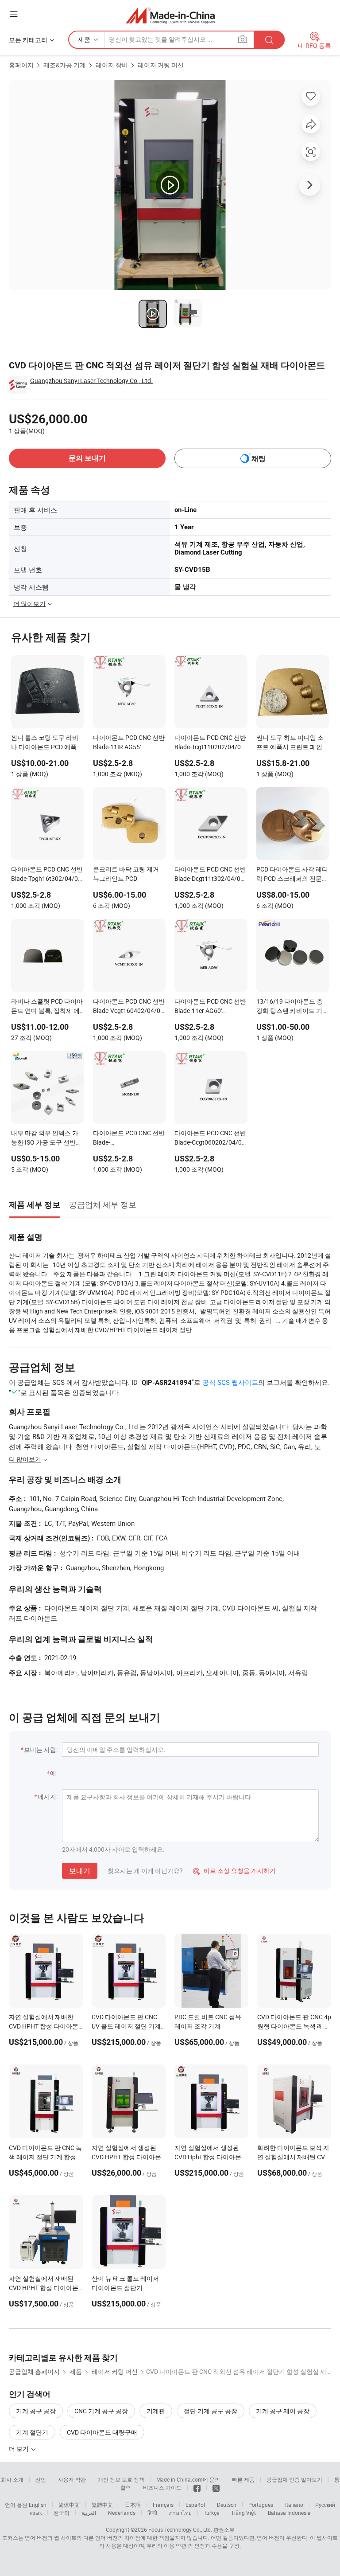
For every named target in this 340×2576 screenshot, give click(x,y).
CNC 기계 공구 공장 (101, 2411)
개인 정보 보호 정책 (121, 2479)
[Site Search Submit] (269, 40)
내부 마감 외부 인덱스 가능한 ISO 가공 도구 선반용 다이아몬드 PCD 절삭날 (46, 1138)
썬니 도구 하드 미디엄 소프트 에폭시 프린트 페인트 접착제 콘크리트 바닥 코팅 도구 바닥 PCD (292, 743)
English (38, 2505)
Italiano (294, 2505)
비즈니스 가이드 (162, 2487)
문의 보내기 (87, 458)
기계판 (156, 2411)
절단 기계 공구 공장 (211, 2411)
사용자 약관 (72, 2479)
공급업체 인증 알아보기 (294, 2479)
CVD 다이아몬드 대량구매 (102, 2432)
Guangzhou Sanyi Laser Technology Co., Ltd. (91, 381)
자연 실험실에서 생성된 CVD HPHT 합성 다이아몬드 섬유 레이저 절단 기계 (126, 2157)
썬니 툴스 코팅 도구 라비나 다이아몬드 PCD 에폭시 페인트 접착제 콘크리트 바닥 (47, 743)
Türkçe (211, 2513)
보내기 (80, 1871)
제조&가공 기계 (65, 65)
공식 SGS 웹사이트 (230, 1382)
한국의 (62, 2513)
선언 (41, 2479)
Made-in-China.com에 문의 (188, 2479)
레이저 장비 (112, 65)
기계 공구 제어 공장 (283, 2411)
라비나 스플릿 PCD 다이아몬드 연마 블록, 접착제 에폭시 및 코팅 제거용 (47, 1007)
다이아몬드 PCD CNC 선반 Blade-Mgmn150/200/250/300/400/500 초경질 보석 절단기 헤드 (129, 1138)
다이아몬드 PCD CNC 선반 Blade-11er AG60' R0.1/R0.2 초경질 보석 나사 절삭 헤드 (210, 1007)
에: (54, 1773)
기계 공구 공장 (36, 2411)
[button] (14, 14)
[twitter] (216, 2487)
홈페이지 (21, 65)
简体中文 (69, 2505)
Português (261, 2505)
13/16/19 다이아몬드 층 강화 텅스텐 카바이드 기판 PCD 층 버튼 (292, 1007)
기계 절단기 (32, 2432)
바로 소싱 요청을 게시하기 (234, 1870)
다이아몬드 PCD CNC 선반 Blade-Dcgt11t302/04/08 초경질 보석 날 (210, 875)
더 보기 (19, 2449)
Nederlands (122, 2513)
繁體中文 (102, 2505)
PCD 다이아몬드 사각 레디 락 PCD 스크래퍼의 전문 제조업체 (292, 875)
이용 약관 (175, 2545)
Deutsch (227, 2505)
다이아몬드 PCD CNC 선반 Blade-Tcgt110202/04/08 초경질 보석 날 (210, 743)
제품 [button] (84, 39)
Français (163, 2505)
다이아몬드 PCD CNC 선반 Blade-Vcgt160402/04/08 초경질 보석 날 (129, 1007)
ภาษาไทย (180, 2513)
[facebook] (197, 2487)
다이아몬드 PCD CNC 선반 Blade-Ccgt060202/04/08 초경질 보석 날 (210, 1138)
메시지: (48, 1796)
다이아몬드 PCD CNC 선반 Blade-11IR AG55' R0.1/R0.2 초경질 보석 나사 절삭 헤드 (129, 743)
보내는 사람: (41, 1749)
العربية (89, 2513)
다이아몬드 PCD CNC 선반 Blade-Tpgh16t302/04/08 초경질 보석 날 (47, 875)
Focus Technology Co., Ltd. (180, 2529)
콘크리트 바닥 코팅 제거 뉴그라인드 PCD (126, 874)
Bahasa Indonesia (289, 2513)
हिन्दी (152, 2513)
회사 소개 (12, 2479)
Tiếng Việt (243, 2513)
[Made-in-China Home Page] (170, 15)
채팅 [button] (259, 459)
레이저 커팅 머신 (161, 65)
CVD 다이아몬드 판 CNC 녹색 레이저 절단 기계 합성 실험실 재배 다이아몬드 (45, 2157)
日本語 (133, 2505)
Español (195, 2505)
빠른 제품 (243, 2479)
